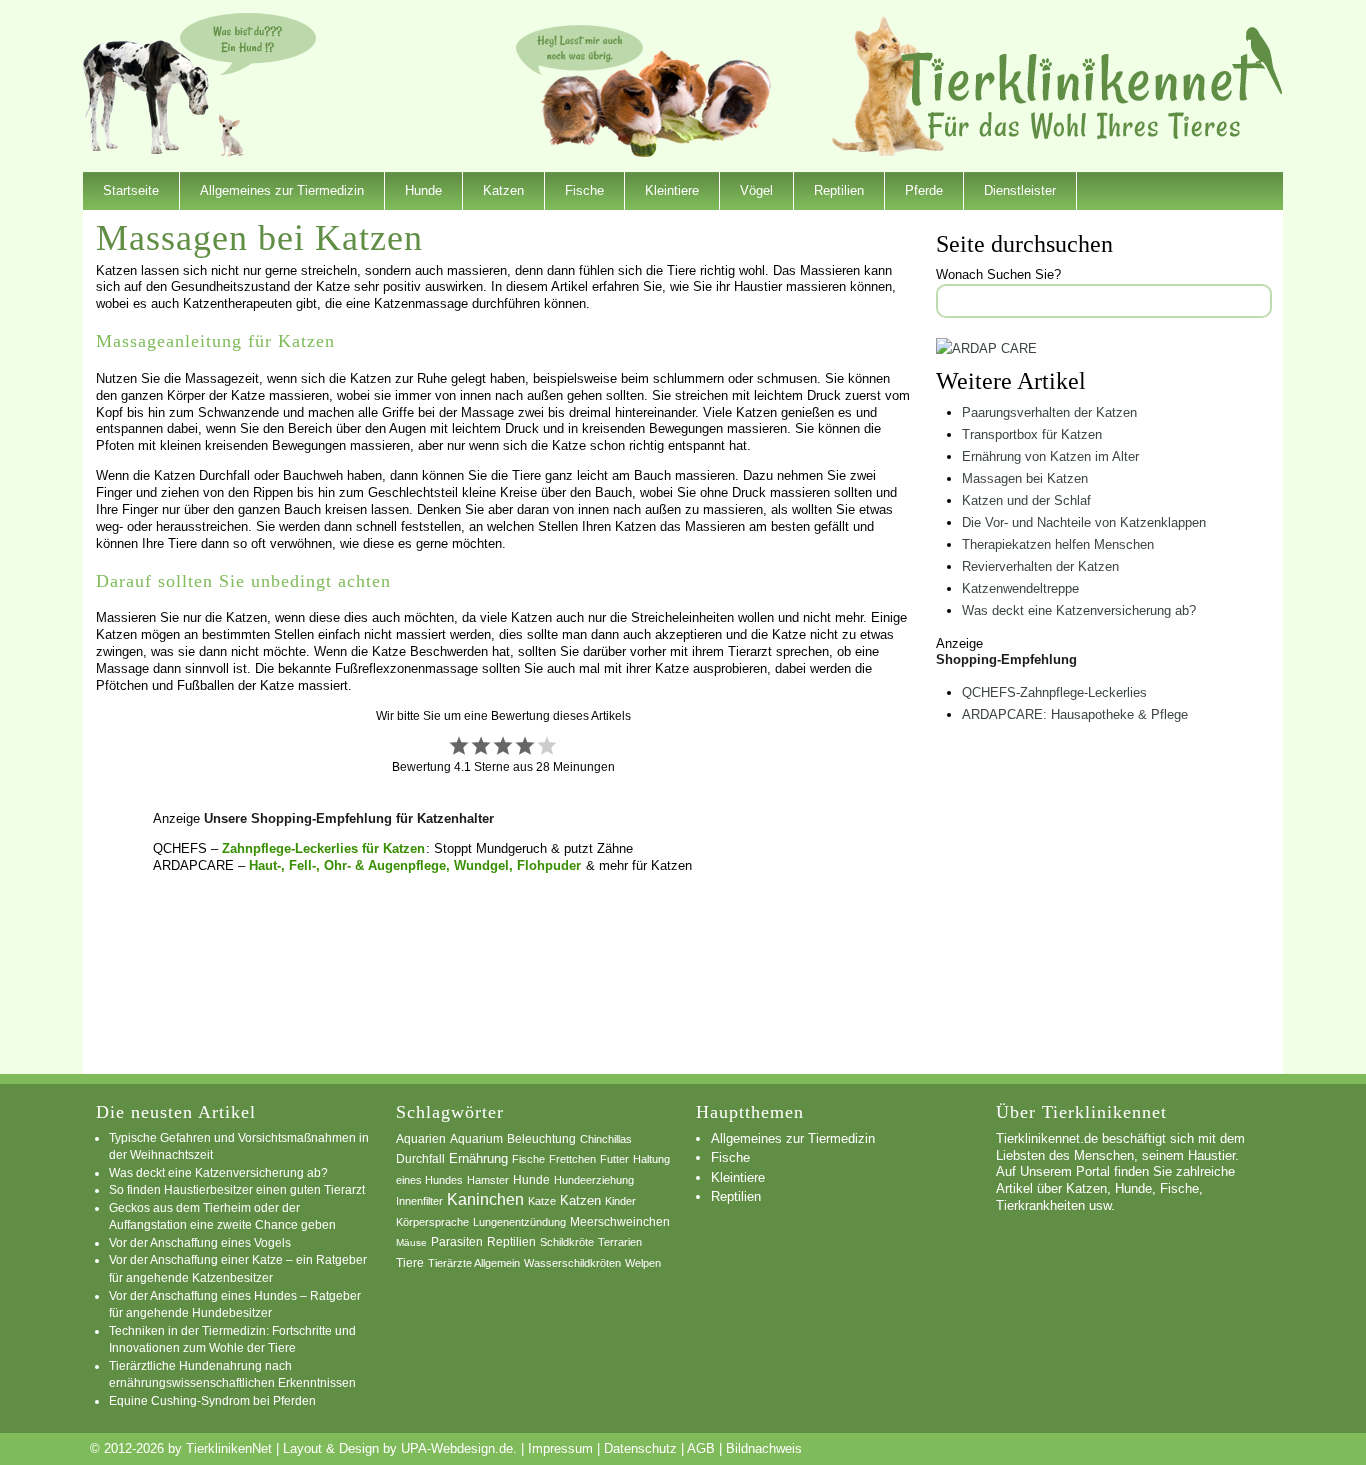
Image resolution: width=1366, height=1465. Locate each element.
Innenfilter (419, 1201)
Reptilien (839, 190)
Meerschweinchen (620, 1222)
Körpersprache (432, 1222)
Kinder (620, 1201)
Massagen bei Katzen (1025, 478)
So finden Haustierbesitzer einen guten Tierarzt (237, 1189)
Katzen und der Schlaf (1026, 500)
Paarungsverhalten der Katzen (1049, 412)
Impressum (560, 1448)
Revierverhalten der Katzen (1040, 566)
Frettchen (572, 1159)
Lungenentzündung (519, 1222)
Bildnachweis (764, 1448)
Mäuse (411, 1242)
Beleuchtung (541, 1139)
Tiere (410, 1263)
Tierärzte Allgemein (474, 1263)
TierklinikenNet (1092, 83)
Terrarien (620, 1242)
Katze (542, 1201)
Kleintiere (672, 190)
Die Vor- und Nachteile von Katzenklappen (1084, 522)
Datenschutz (640, 1448)
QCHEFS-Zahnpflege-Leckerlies (1054, 692)
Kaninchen (485, 1199)
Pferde (924, 190)
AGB (701, 1448)
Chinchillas (606, 1139)
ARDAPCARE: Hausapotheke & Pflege (1075, 714)
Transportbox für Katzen (1032, 434)
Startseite (131, 190)
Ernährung (478, 1158)
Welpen (643, 1263)
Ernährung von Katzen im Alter (1050, 456)
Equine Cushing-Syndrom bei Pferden (212, 1400)
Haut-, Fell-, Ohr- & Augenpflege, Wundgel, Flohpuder (415, 865)
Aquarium (476, 1139)
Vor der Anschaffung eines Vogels (200, 1242)
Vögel (756, 190)
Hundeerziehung (594, 1180)
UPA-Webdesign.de (457, 1448)
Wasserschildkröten (572, 1263)
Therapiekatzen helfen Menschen (1058, 544)
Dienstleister (1020, 190)
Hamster (488, 1180)
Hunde (423, 190)
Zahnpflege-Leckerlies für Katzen (323, 848)
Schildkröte (567, 1242)
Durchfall (420, 1159)
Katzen (503, 190)
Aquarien (421, 1139)
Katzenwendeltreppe (1020, 588)
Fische (584, 190)
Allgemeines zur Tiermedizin (282, 190)
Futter (614, 1159)
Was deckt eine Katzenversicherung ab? (1079, 610)
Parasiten (457, 1242)
